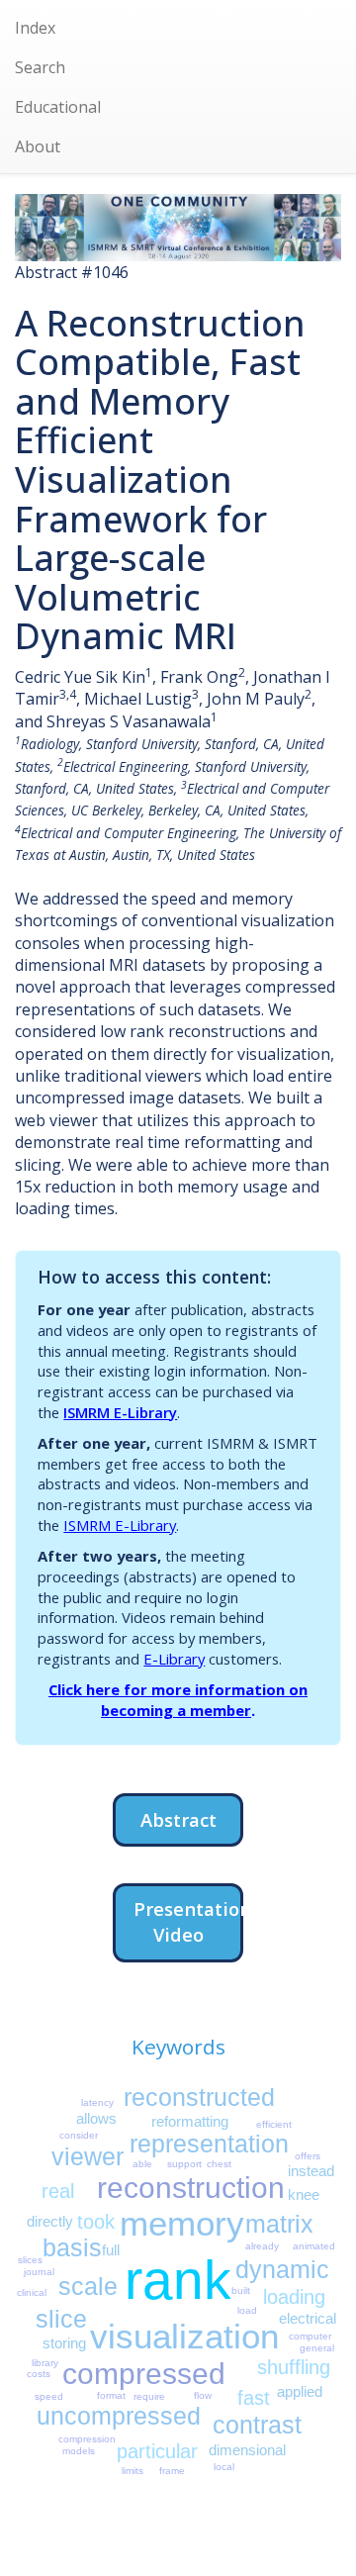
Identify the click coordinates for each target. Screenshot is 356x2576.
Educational (58, 107)
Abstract (178, 1819)
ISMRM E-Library (120, 1412)
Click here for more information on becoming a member (178, 1700)
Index (35, 28)
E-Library (174, 1659)
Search (40, 67)
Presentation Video (188, 1921)
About (38, 146)
